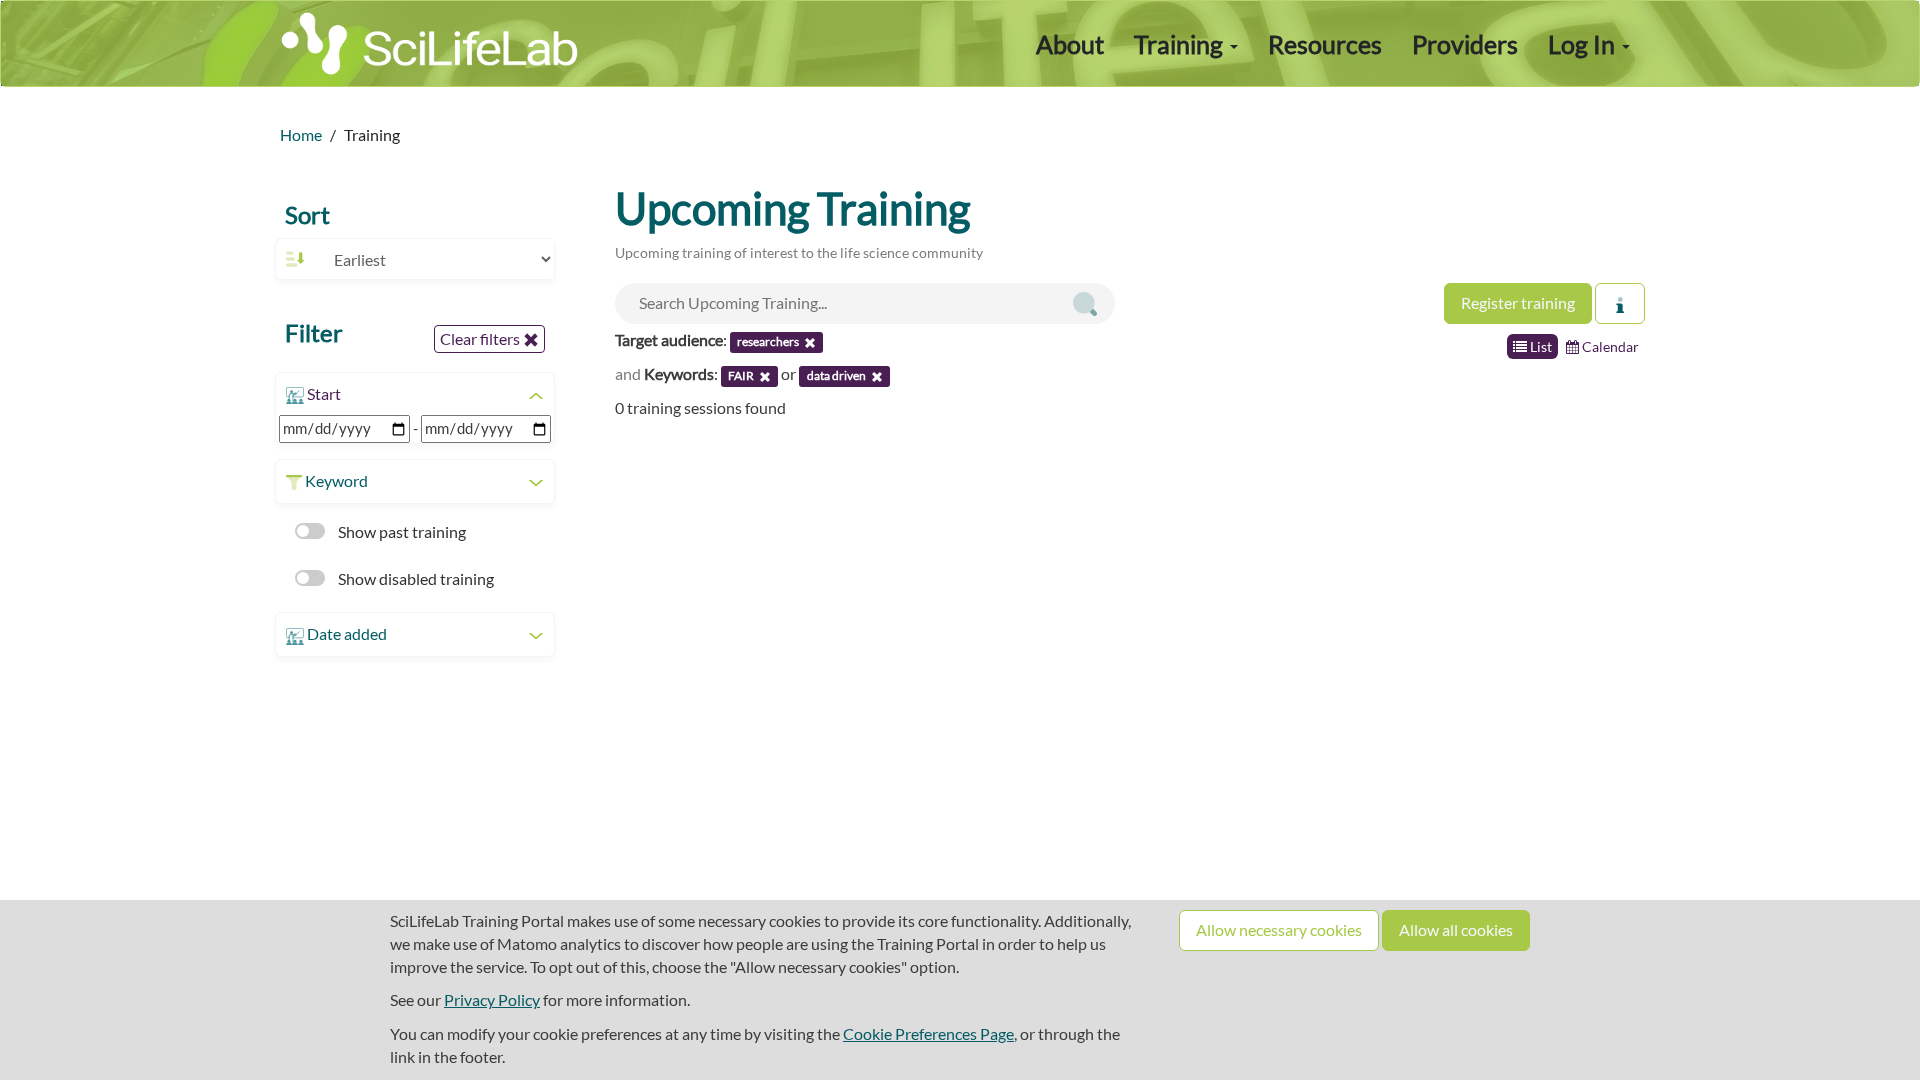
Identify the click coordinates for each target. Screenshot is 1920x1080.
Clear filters (481, 338)
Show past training (400, 531)
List (1539, 346)
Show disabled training (414, 578)
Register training (1518, 302)
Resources (1325, 44)
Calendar (1609, 346)
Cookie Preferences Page (928, 1033)
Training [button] (1181, 44)
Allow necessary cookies (1279, 929)
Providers (1465, 44)
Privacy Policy (492, 999)
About (1070, 44)
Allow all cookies (1456, 929)
